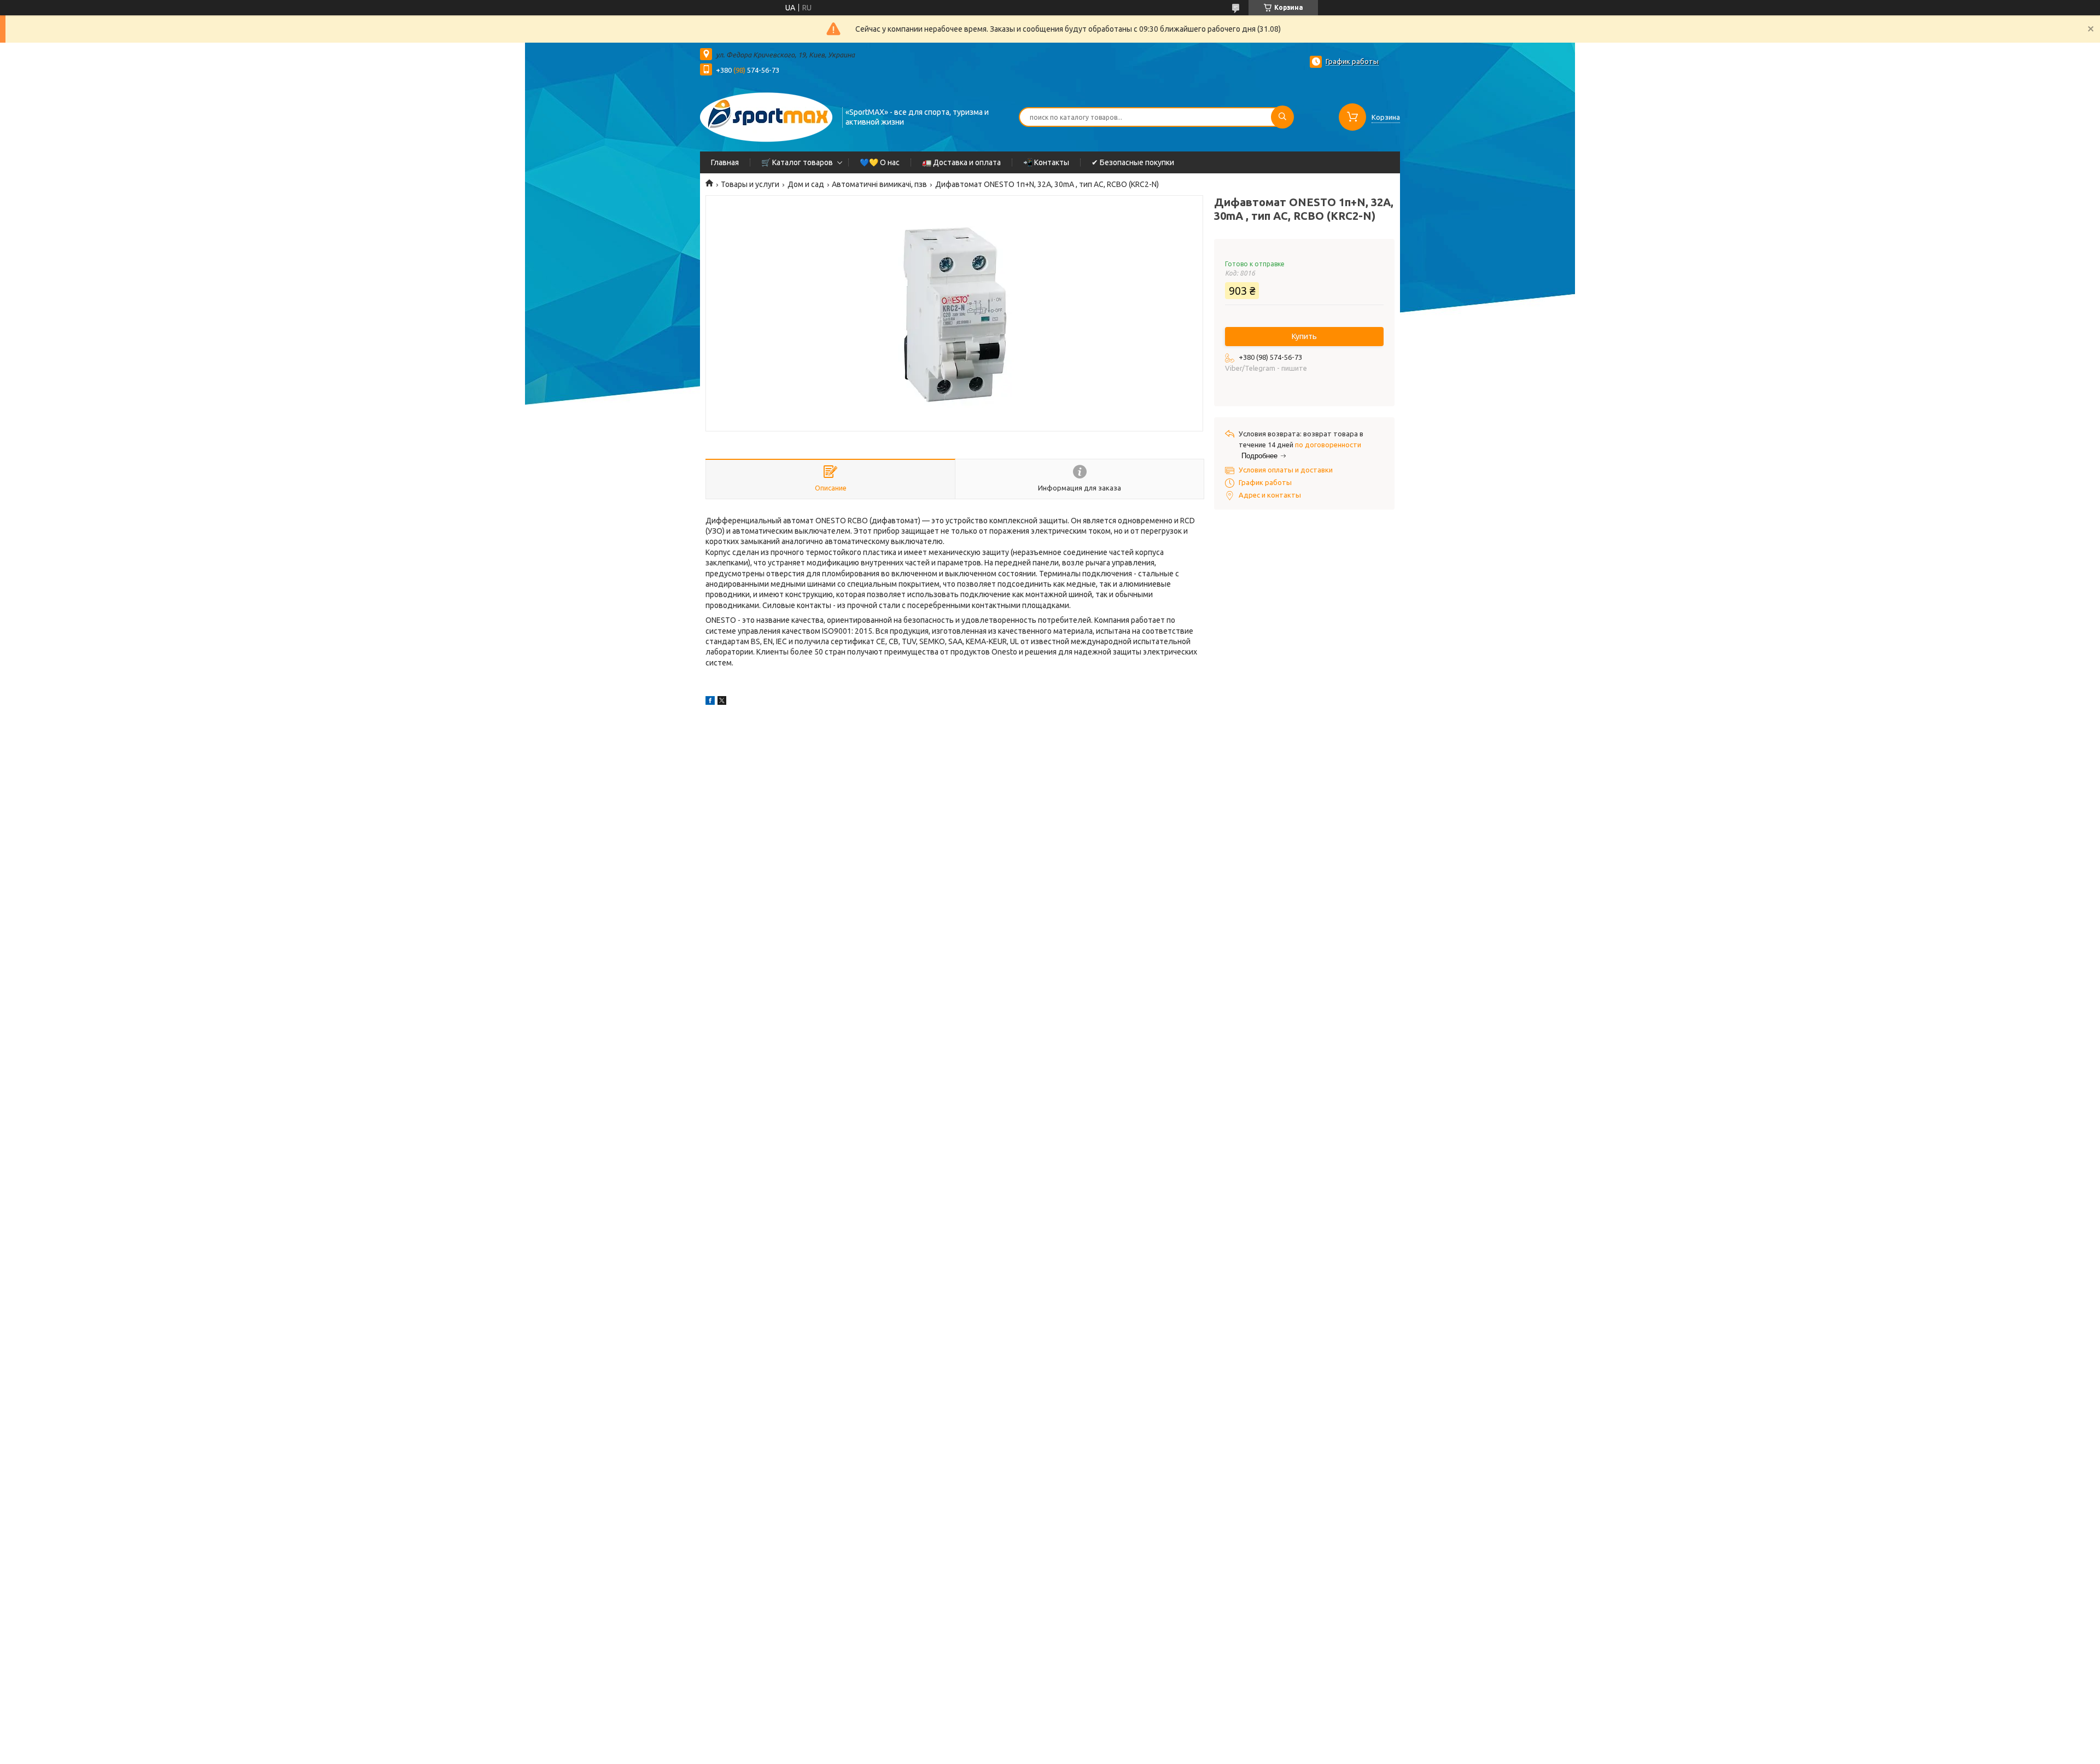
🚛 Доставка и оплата (961, 162)
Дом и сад (806, 184)
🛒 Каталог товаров (797, 162)
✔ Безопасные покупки (1133, 162)
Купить (1304, 336)
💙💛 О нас (880, 162)
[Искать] (1282, 117)
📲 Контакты (1046, 162)
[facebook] (710, 702)
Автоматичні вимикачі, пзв (879, 184)
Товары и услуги (750, 184)
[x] (722, 702)
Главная (725, 162)
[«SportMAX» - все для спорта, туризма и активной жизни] (766, 116)
